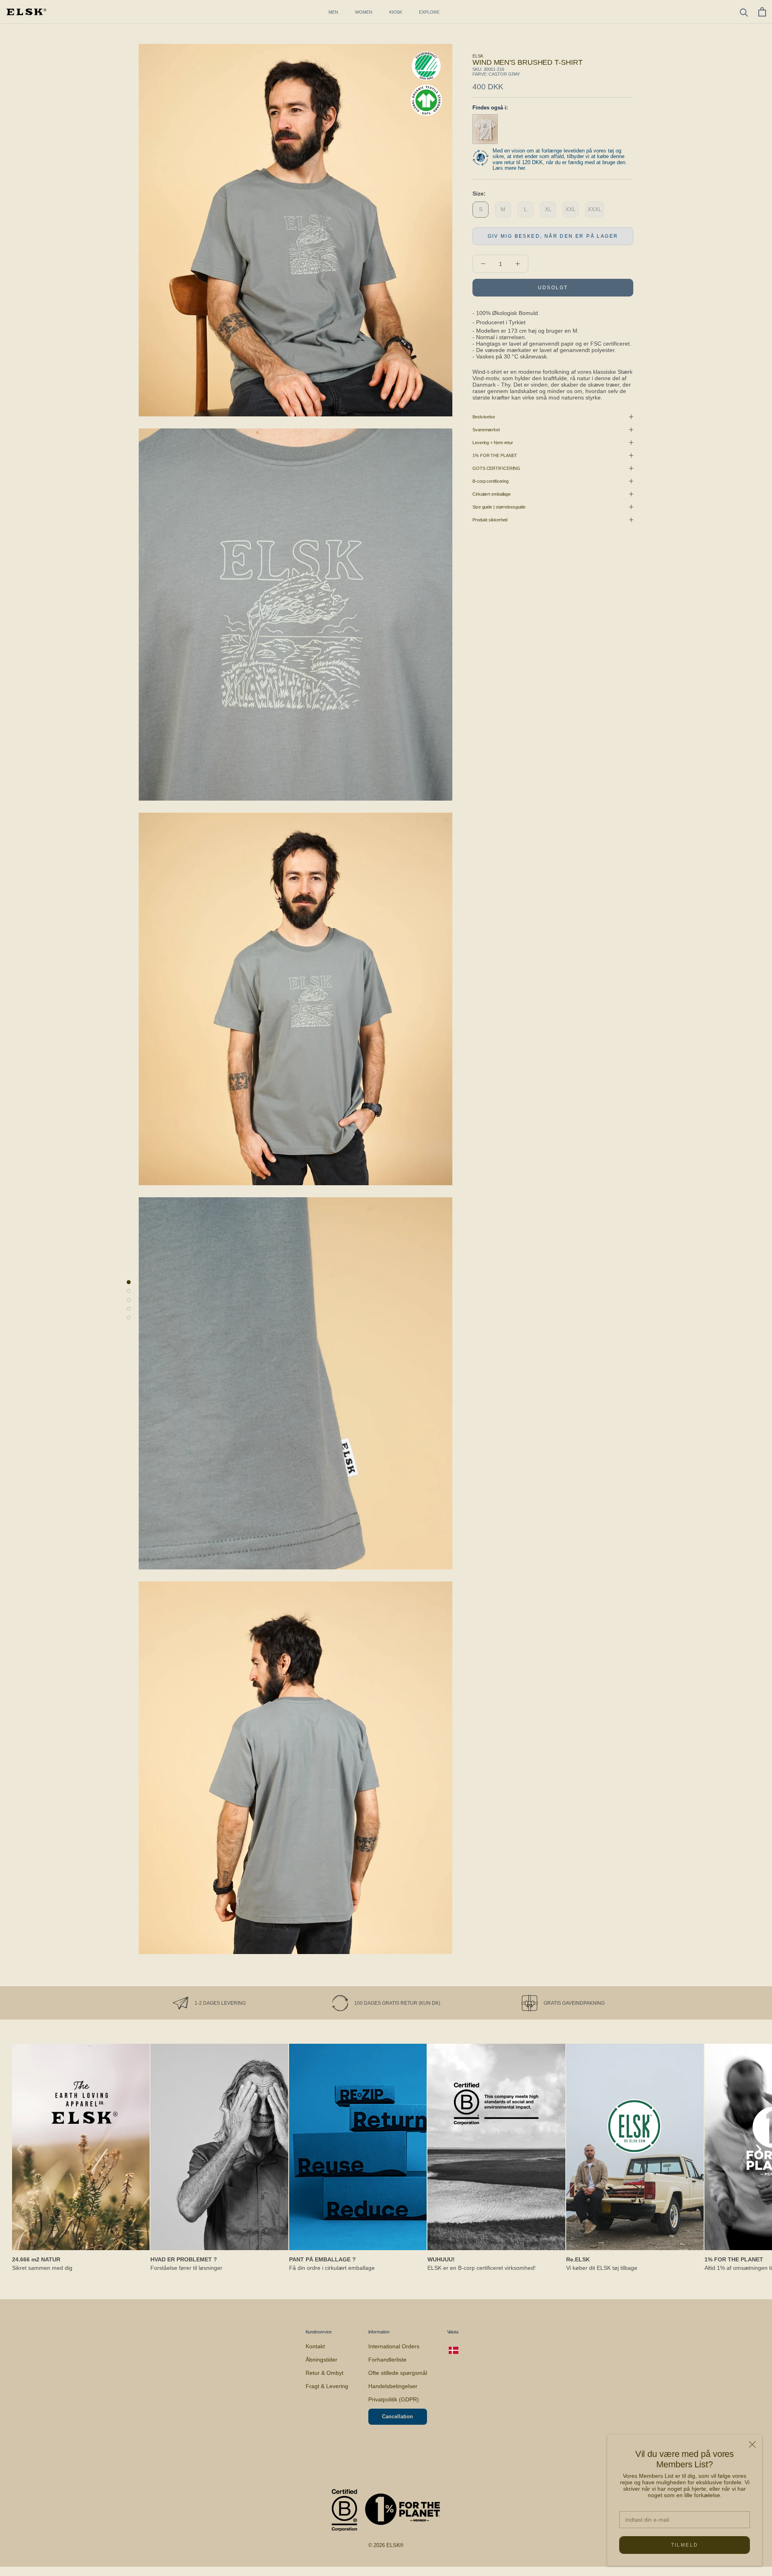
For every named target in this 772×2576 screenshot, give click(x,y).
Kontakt (315, 2346)
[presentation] (20, 2147)
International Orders (394, 2346)
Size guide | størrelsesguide (499, 507)
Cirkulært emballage (492, 494)
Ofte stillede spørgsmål (398, 2373)
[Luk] (752, 2444)
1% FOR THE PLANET (495, 455)
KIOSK (396, 12)
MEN (333, 12)
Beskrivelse (484, 417)
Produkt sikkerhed (490, 520)
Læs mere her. (509, 168)
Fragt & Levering (327, 2386)
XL (548, 209)
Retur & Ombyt (324, 2373)
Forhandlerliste (387, 2360)
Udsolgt (553, 288)
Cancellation (397, 2416)
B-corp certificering (491, 481)
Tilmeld (685, 2545)
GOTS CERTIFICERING (496, 468)
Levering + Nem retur (493, 443)
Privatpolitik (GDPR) (394, 2399)
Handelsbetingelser (393, 2386)
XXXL (594, 209)
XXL (571, 209)
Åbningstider (321, 2360)
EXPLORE (429, 12)
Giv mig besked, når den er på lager (553, 236)
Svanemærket (486, 430)
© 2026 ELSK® (386, 2545)
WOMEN (364, 12)
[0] (762, 12)
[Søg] (744, 12)
